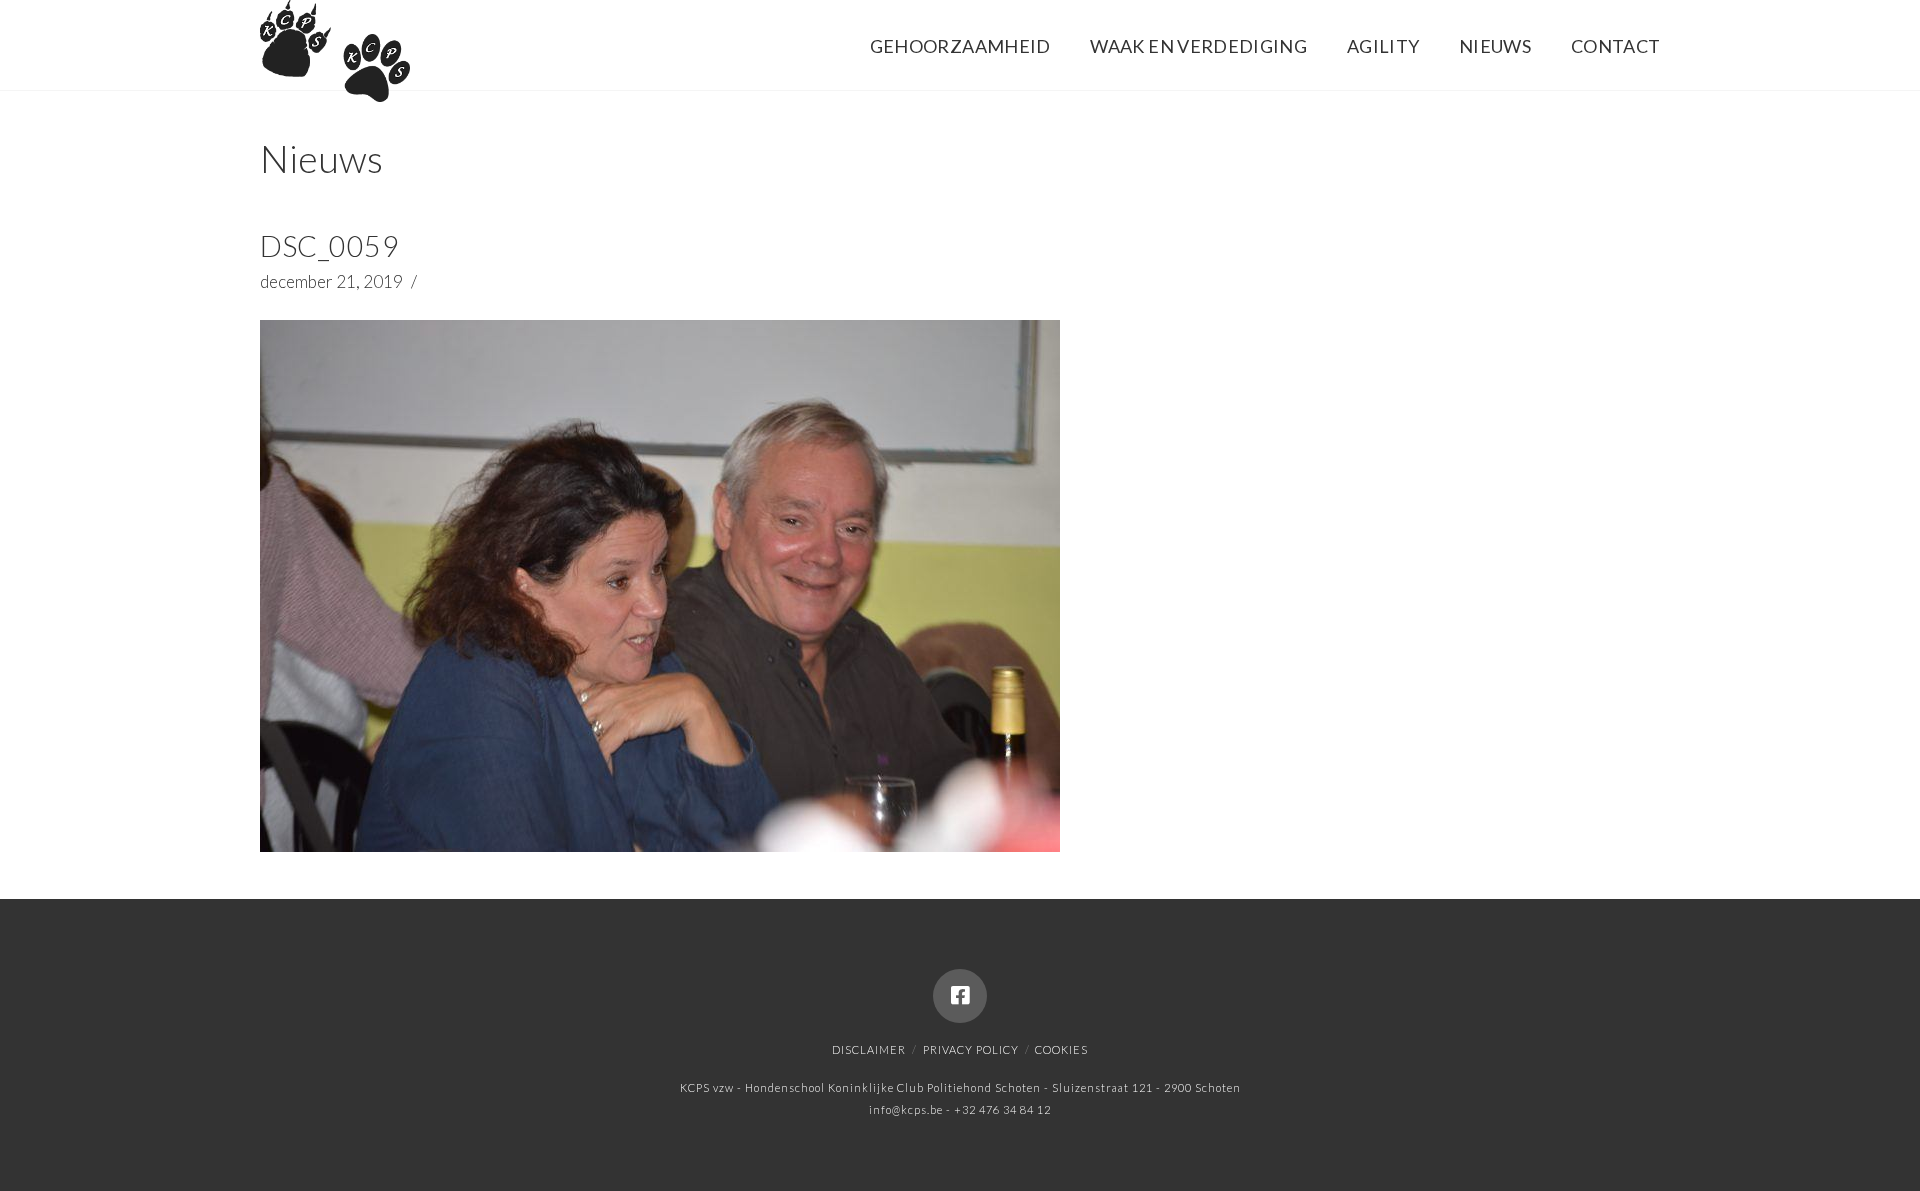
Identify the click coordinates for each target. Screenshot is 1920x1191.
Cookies (1061, 1049)
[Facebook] (960, 996)
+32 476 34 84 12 (1002, 1109)
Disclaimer (869, 1049)
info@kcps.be (906, 1109)
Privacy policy (971, 1049)
